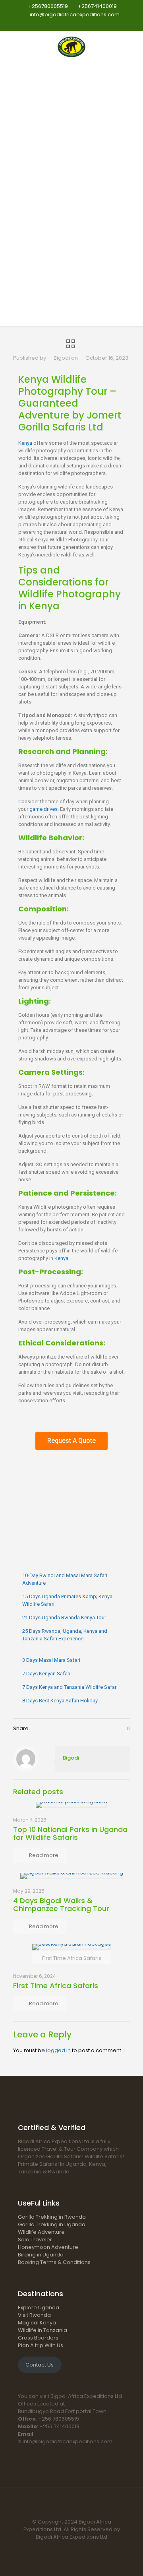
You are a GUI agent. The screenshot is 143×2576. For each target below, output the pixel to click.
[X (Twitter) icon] (68, 24)
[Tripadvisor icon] (92, 24)
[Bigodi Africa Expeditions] (71, 47)
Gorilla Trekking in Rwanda (52, 2217)
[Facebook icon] (60, 24)
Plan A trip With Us (41, 2345)
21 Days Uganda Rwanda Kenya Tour (64, 1618)
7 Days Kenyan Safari (46, 1674)
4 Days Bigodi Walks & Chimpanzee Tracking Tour (61, 1904)
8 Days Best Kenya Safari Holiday (60, 1701)
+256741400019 (97, 6)
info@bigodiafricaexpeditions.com (75, 15)
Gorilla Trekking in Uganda (52, 2224)
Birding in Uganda (41, 2255)
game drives (43, 809)
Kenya (25, 443)
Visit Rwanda (34, 2315)
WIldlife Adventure (41, 2232)
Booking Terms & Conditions (54, 2262)
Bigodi (62, 358)
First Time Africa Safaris (56, 1986)
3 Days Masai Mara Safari (51, 1660)
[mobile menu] (132, 47)
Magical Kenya (37, 2323)
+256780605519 (48, 6)
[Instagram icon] (84, 24)
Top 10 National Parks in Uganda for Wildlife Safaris (70, 1833)
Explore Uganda (39, 2308)
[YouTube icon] (76, 24)
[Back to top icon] (71, 2504)
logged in (58, 2050)
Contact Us (40, 2365)
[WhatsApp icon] (52, 24)
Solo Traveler (35, 2240)
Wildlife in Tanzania (43, 2330)
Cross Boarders (38, 2338)
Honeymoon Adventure (48, 2247)
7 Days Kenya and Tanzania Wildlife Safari (70, 1687)
